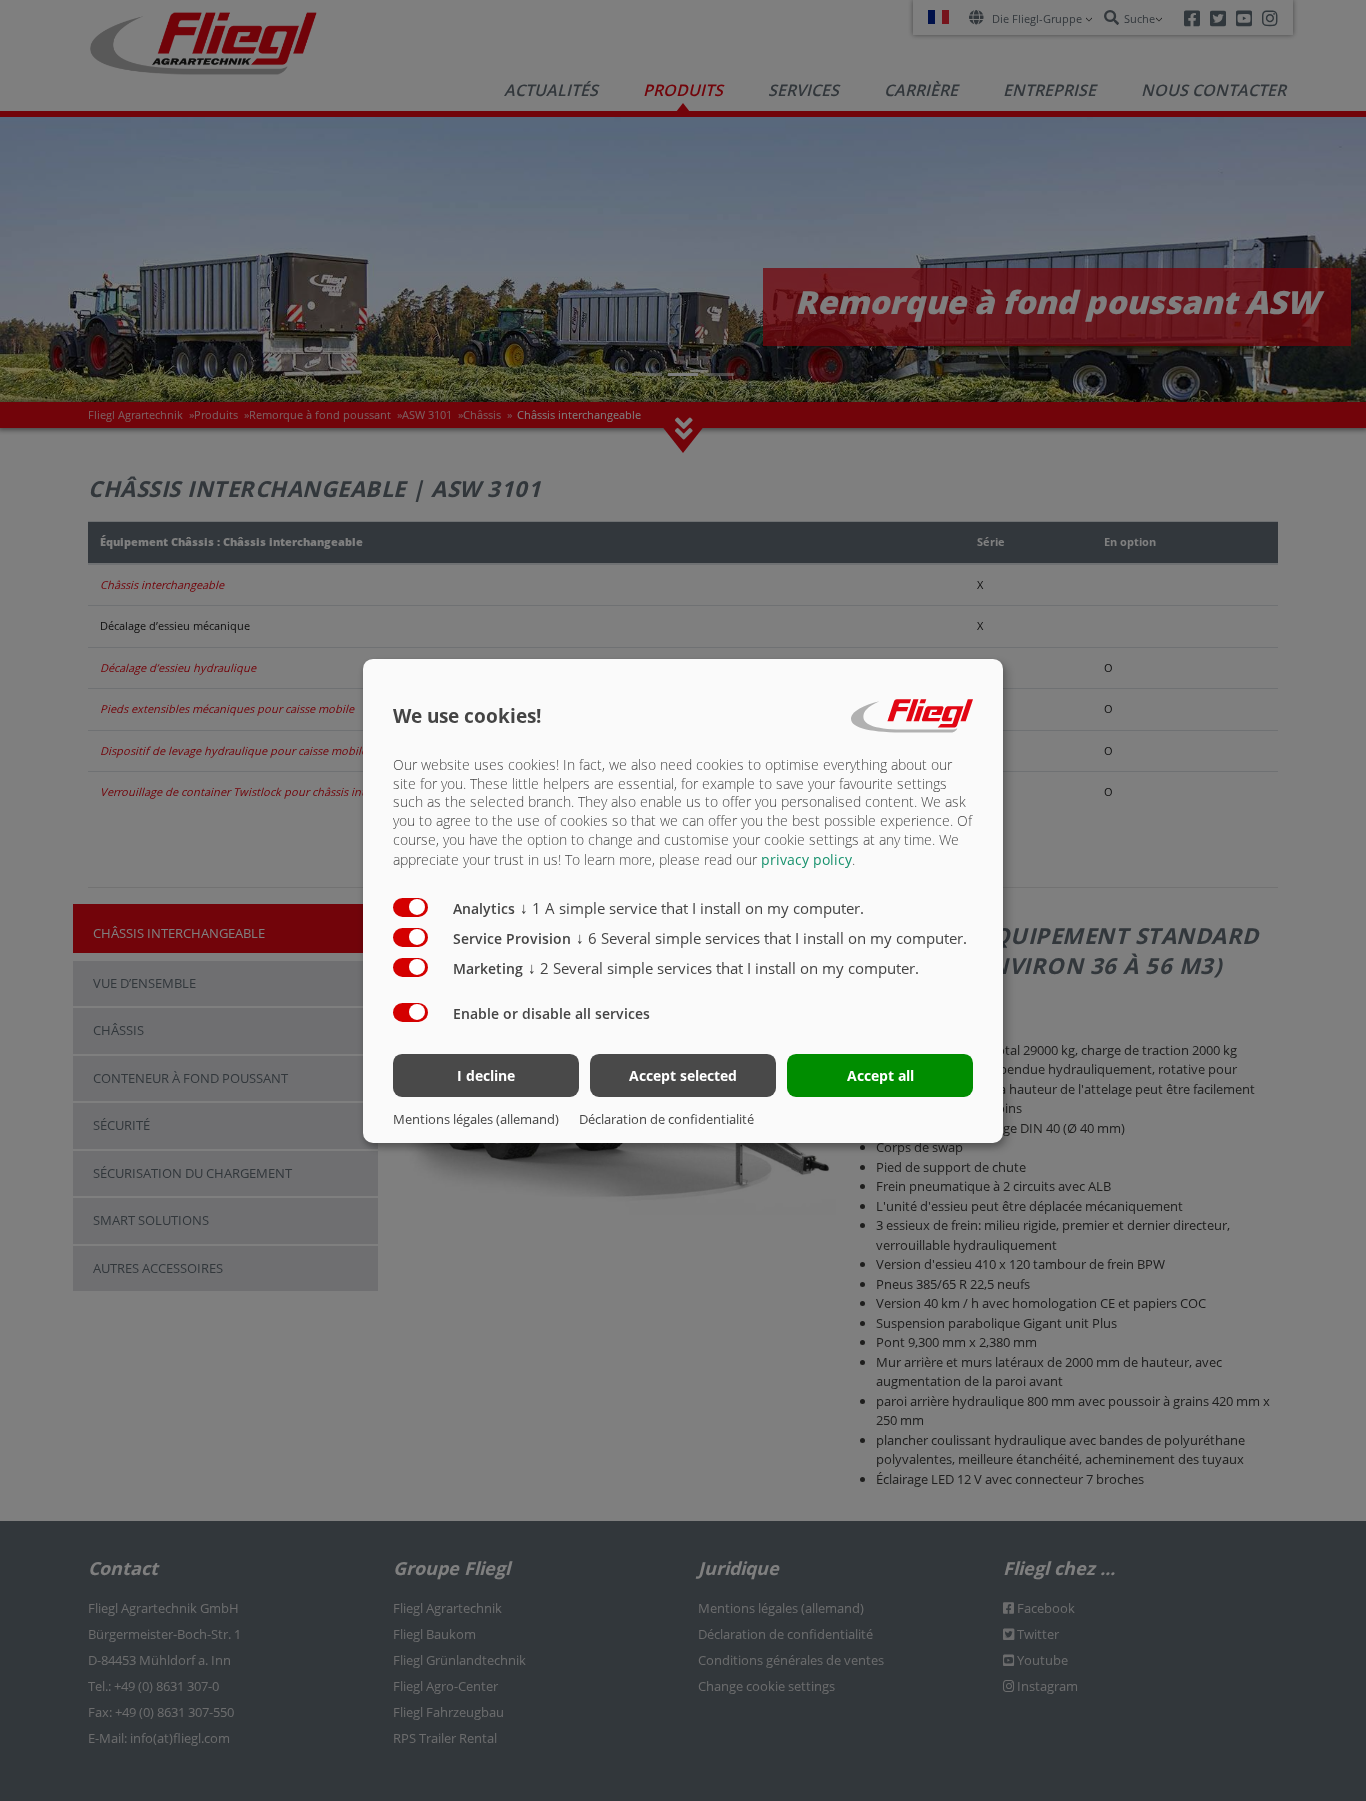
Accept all (880, 1075)
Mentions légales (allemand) (476, 1119)
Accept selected (683, 1075)
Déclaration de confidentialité (666, 1119)
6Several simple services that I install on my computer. (771, 938)
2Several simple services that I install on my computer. (723, 968)
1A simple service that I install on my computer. (692, 908)
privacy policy (806, 859)
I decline (486, 1075)
